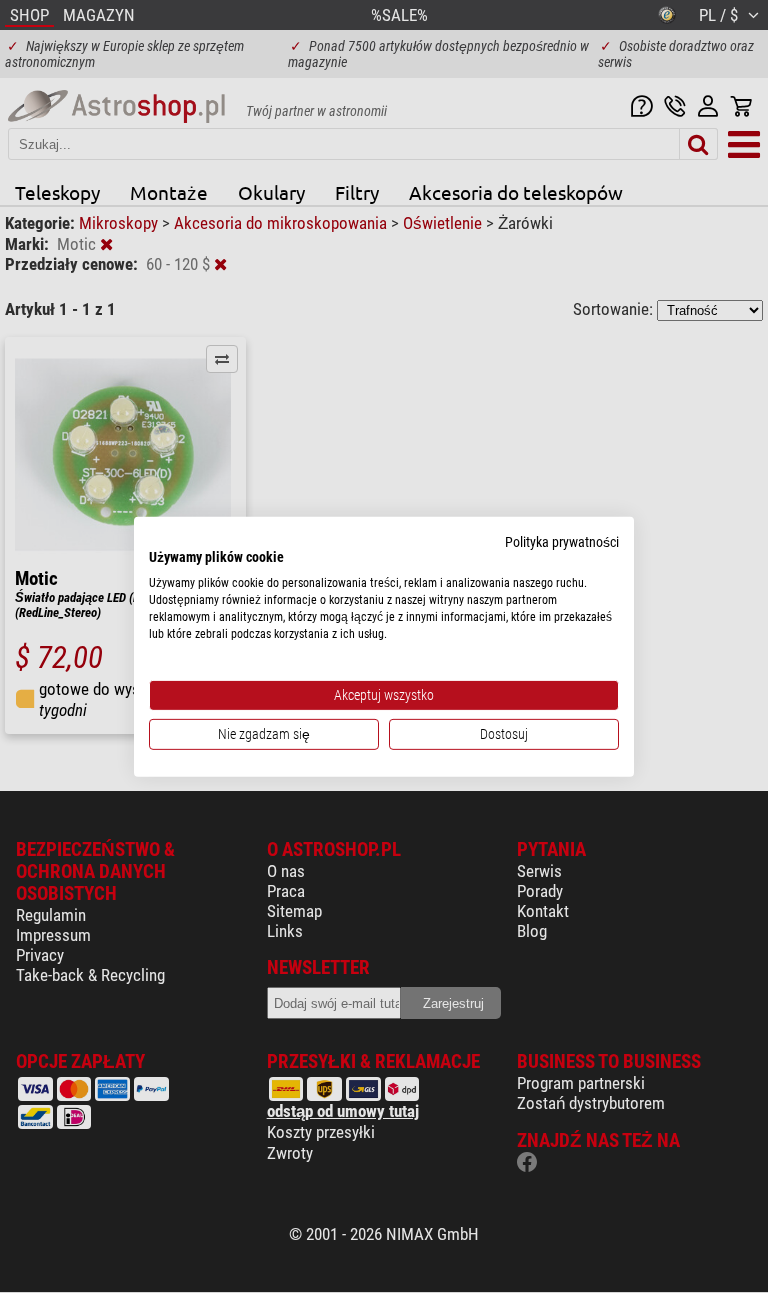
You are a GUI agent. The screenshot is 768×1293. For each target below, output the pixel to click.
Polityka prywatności (562, 541)
